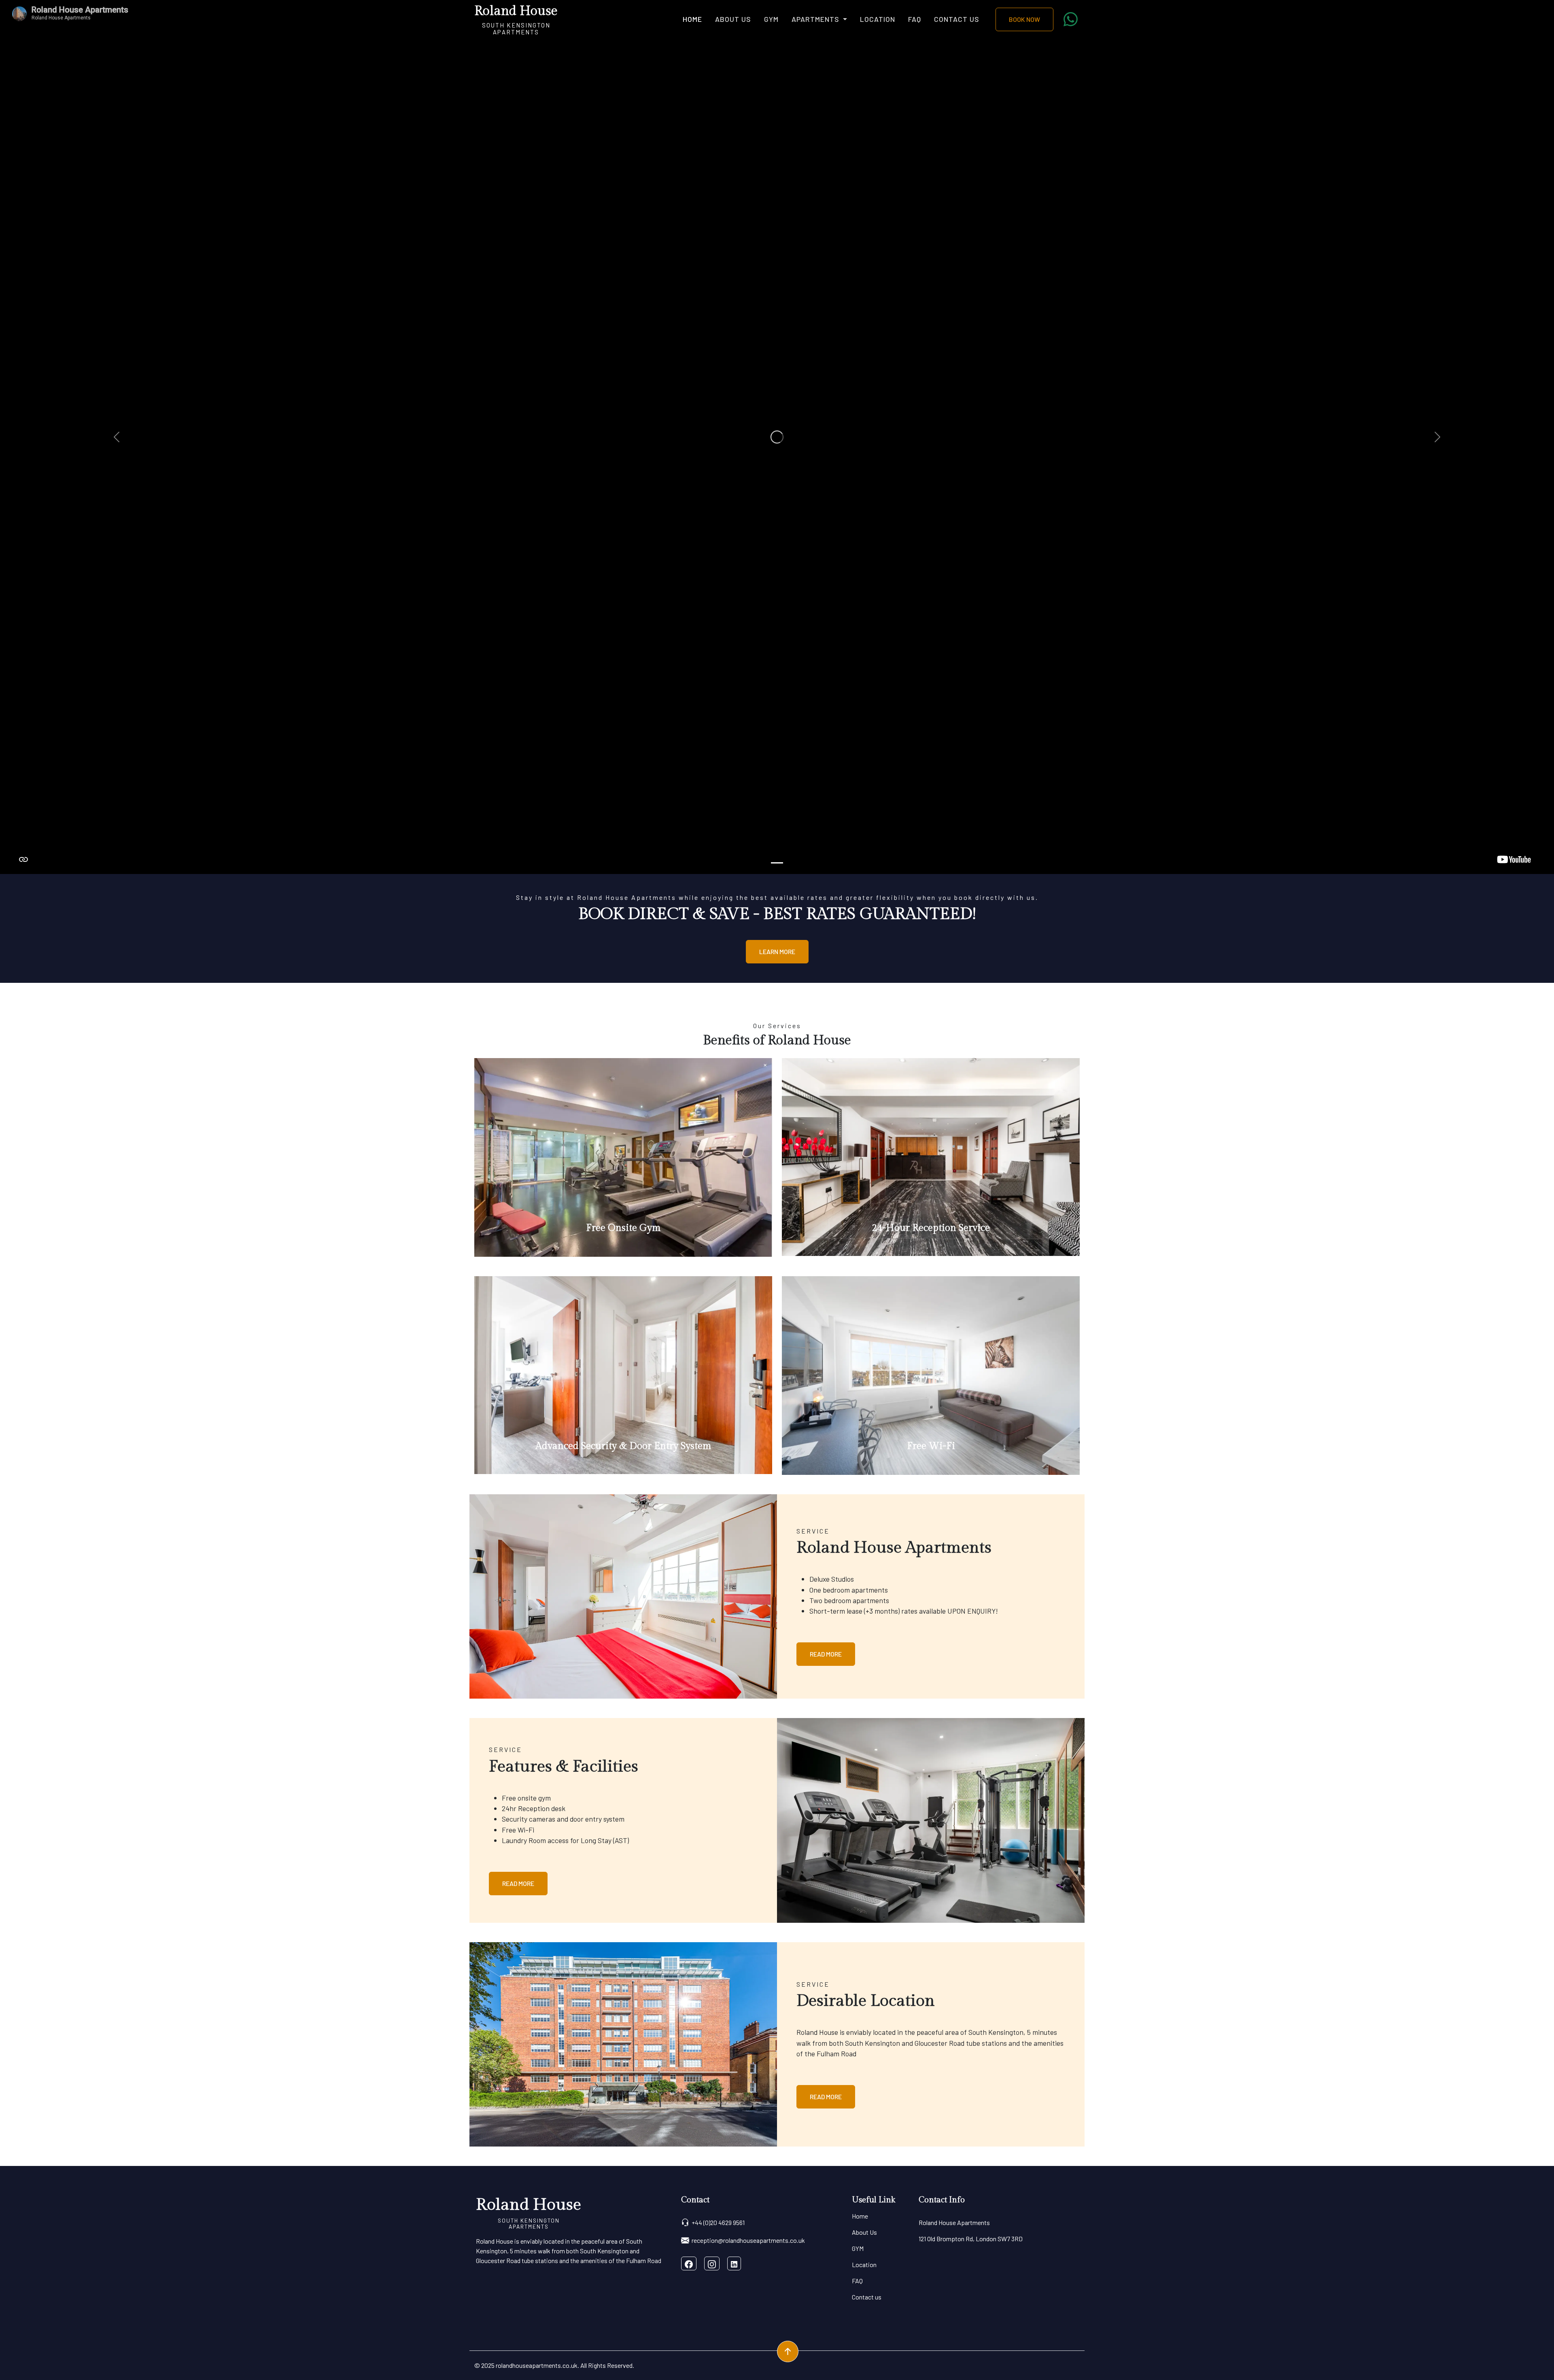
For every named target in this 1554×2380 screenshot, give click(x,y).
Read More (826, 1654)
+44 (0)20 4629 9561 (718, 2222)
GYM (771, 19)
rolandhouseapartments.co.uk (537, 2365)
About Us (733, 19)
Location (878, 19)
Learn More (777, 951)
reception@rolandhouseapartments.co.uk (748, 2240)
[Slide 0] (777, 863)
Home (692, 19)
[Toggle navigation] (563, 19)
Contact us (957, 19)
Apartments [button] (816, 19)
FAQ (915, 19)
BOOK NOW (1024, 19)
